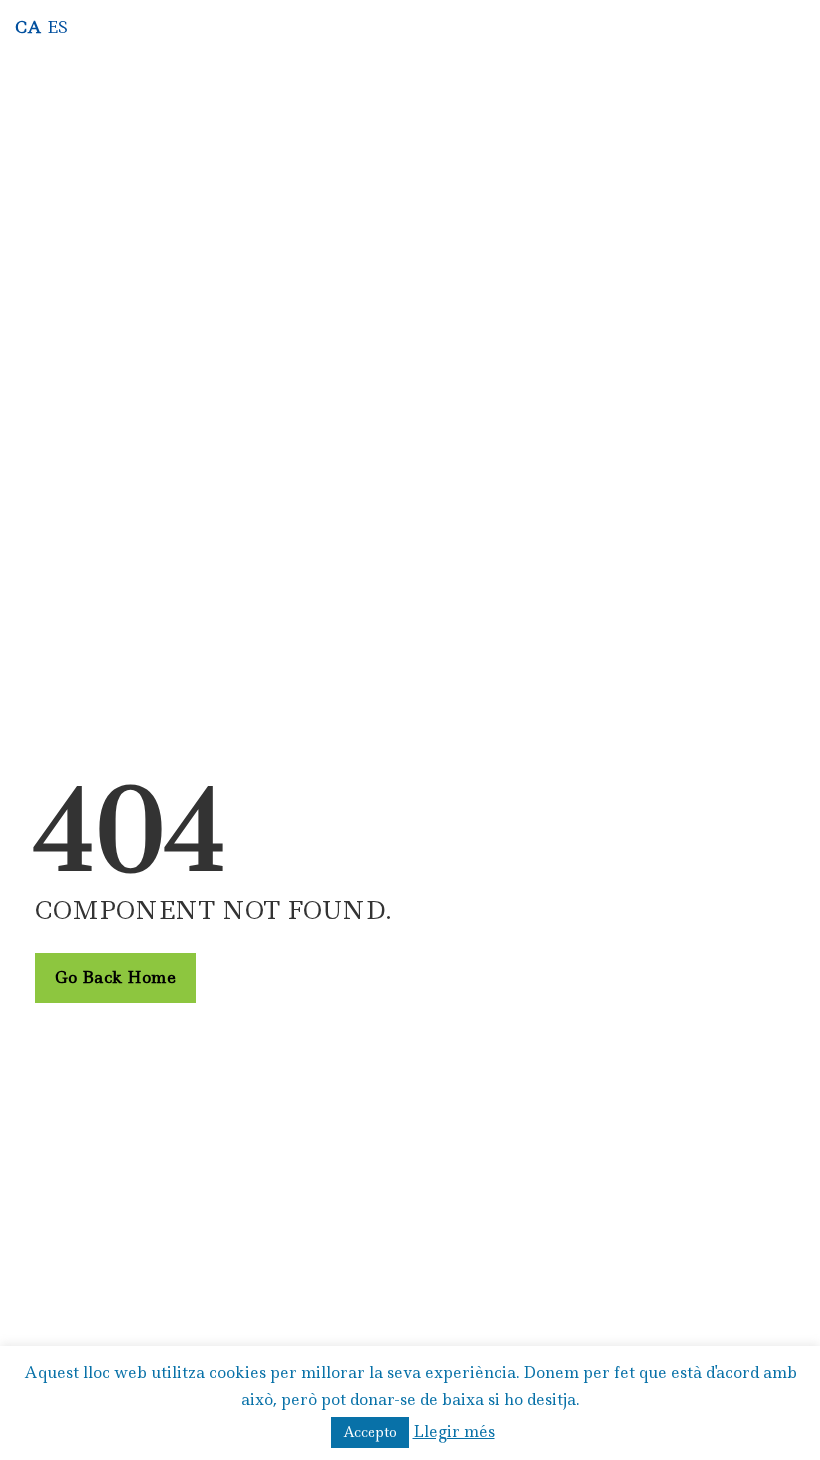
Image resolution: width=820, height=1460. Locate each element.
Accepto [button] (370, 1432)
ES (57, 27)
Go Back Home (115, 977)
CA (28, 27)
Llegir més (454, 1431)
